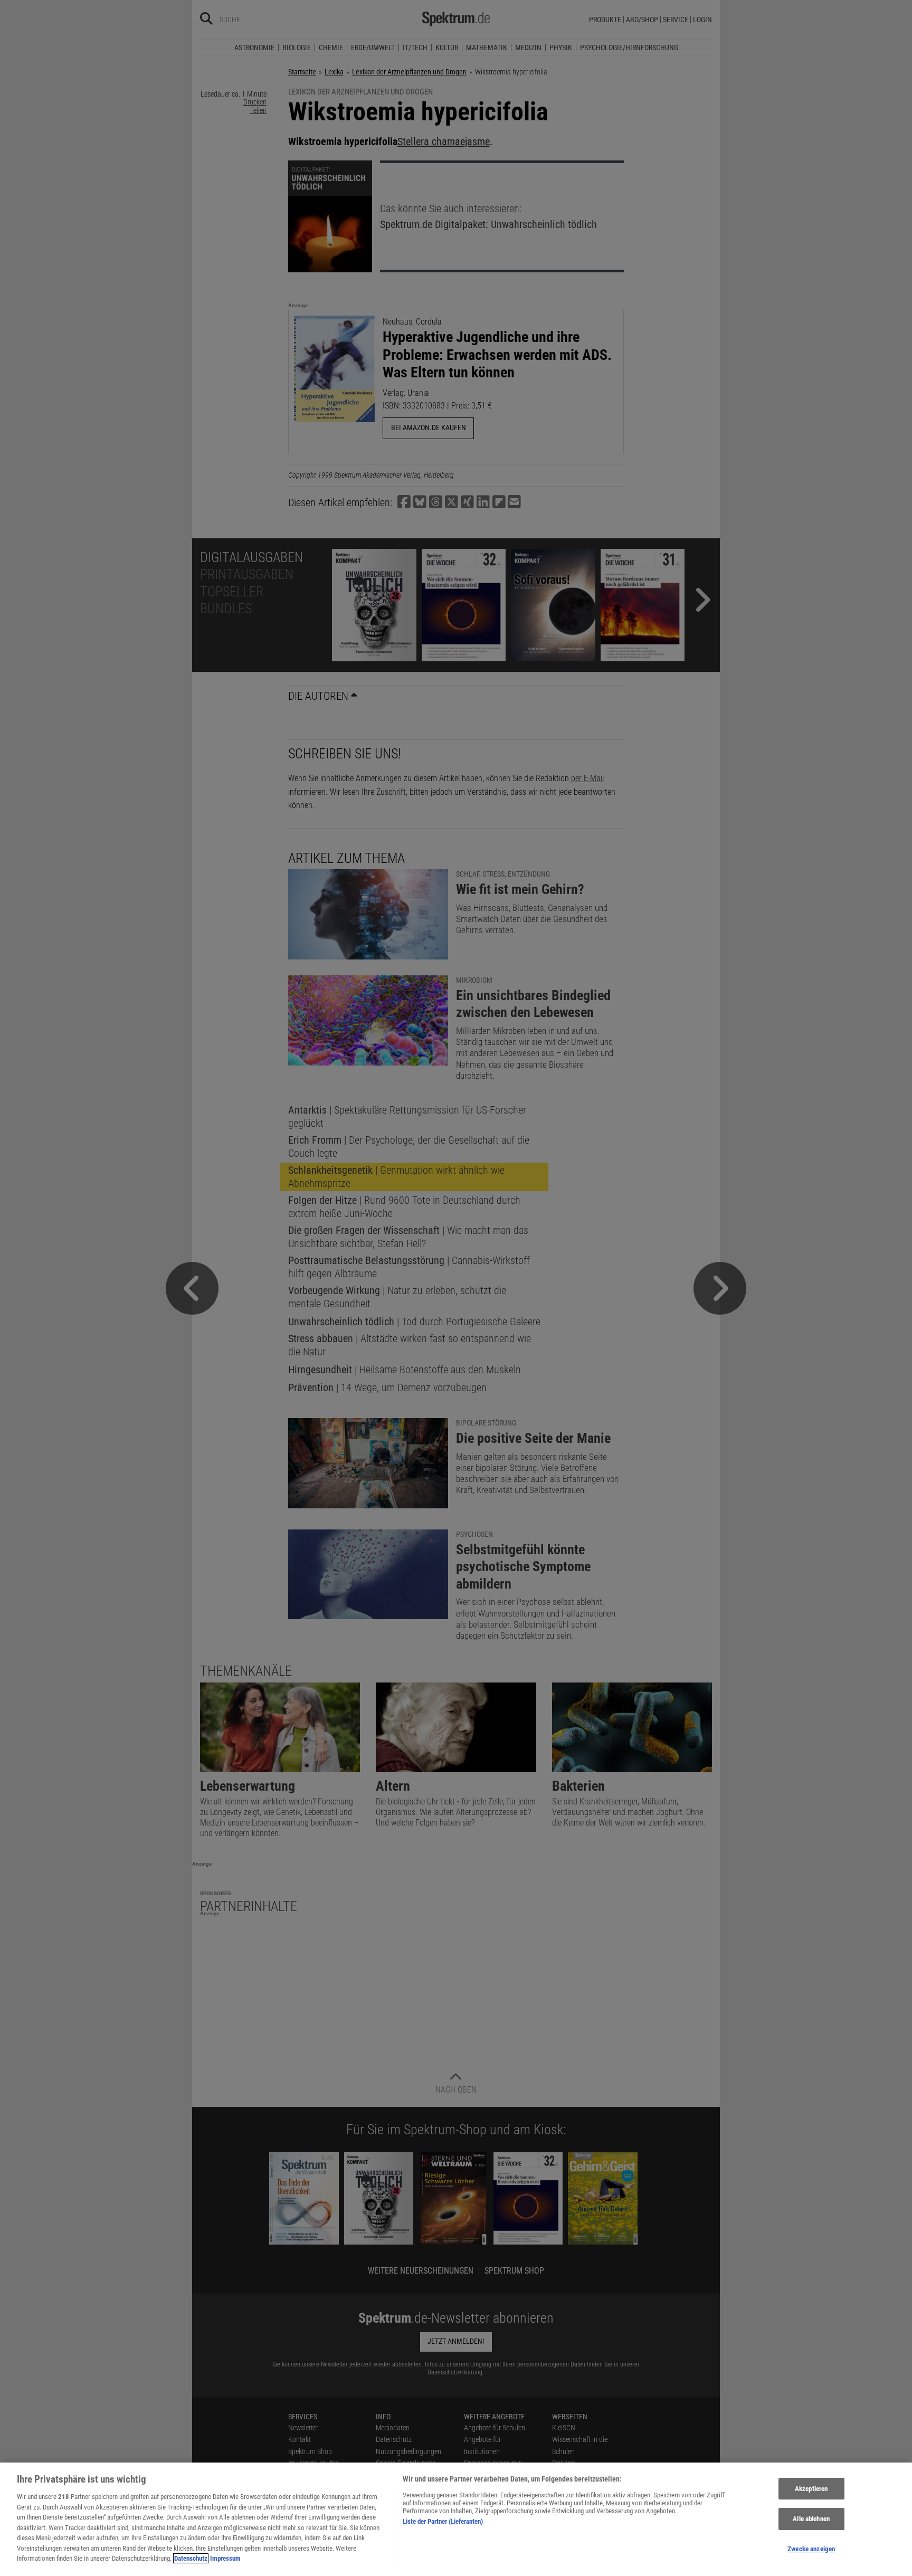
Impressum (225, 2558)
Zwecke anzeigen (811, 2549)
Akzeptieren (811, 2489)
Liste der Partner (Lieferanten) (443, 2521)
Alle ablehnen (811, 2519)
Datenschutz (191, 2558)
